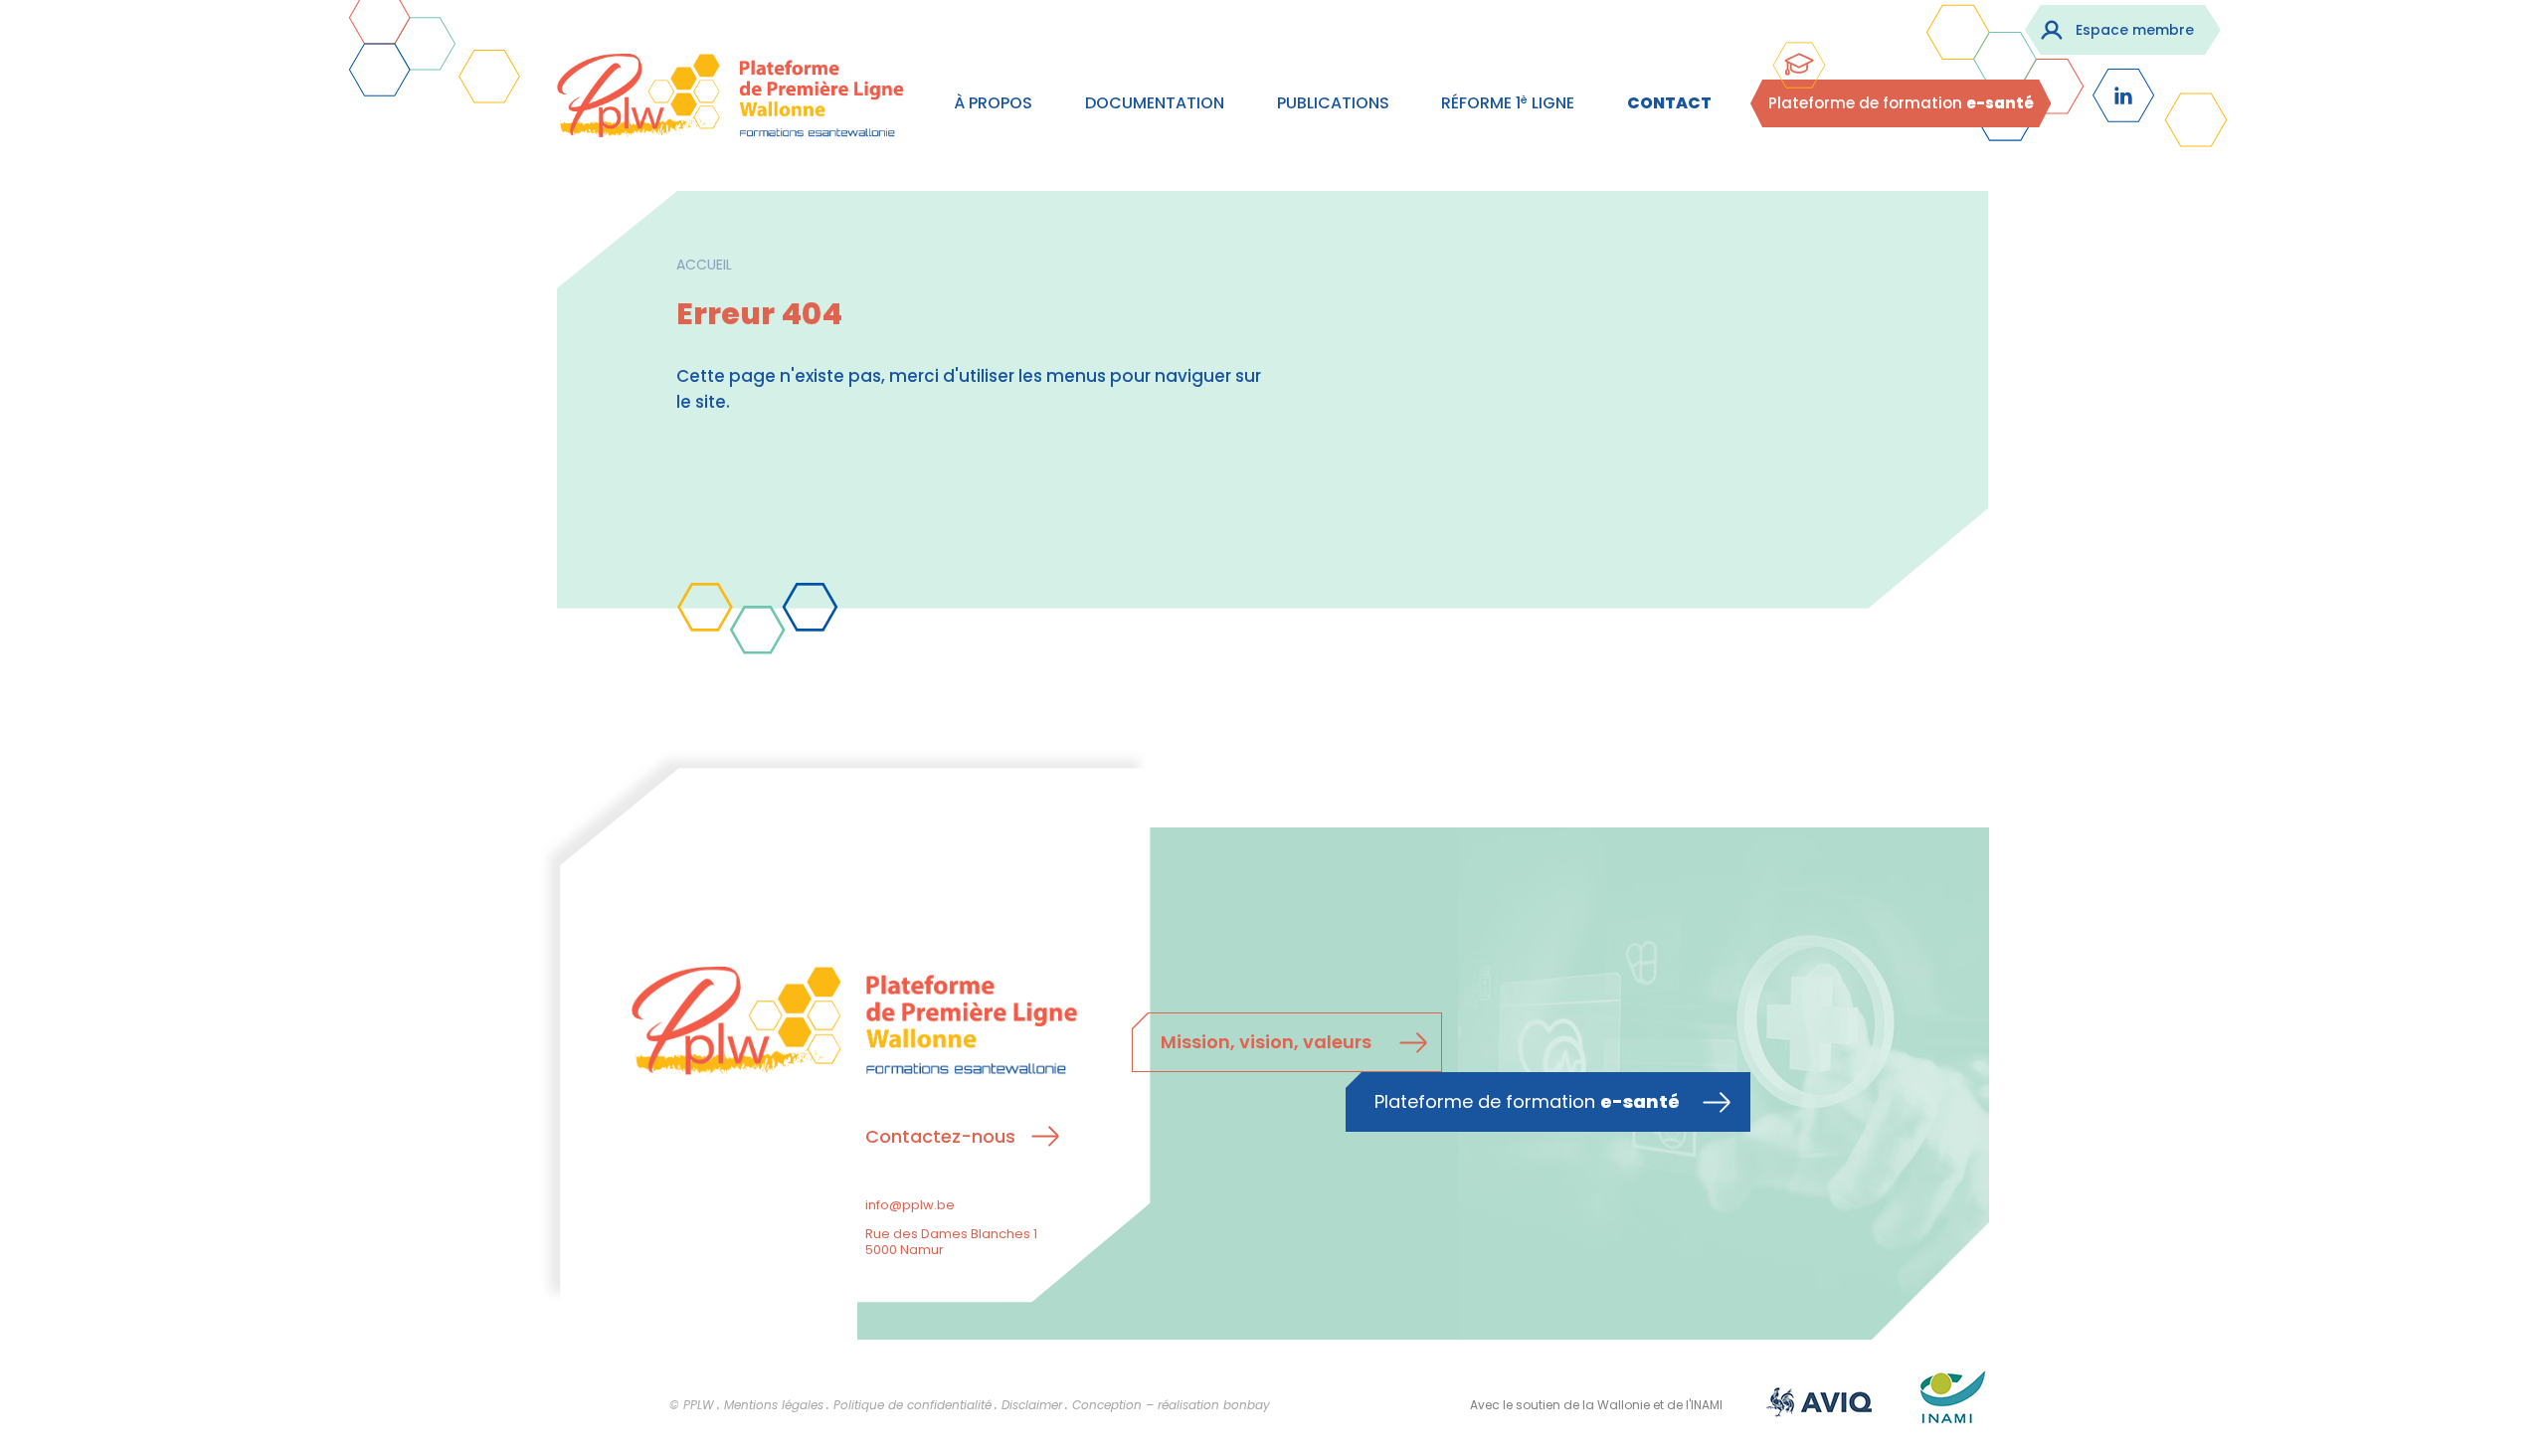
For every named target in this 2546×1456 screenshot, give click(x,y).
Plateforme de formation (1901, 103)
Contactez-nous (940, 1136)
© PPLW (692, 1405)
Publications (1333, 103)
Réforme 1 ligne (1508, 103)
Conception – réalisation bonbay (1171, 1405)
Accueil (704, 265)
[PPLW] (731, 100)
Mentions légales (774, 1405)
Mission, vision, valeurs (1266, 1042)
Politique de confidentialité (912, 1405)
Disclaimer (1032, 1405)
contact (1669, 103)
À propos (993, 103)
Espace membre (2135, 30)
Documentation (1155, 103)
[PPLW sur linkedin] (2123, 95)
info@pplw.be (910, 1205)
